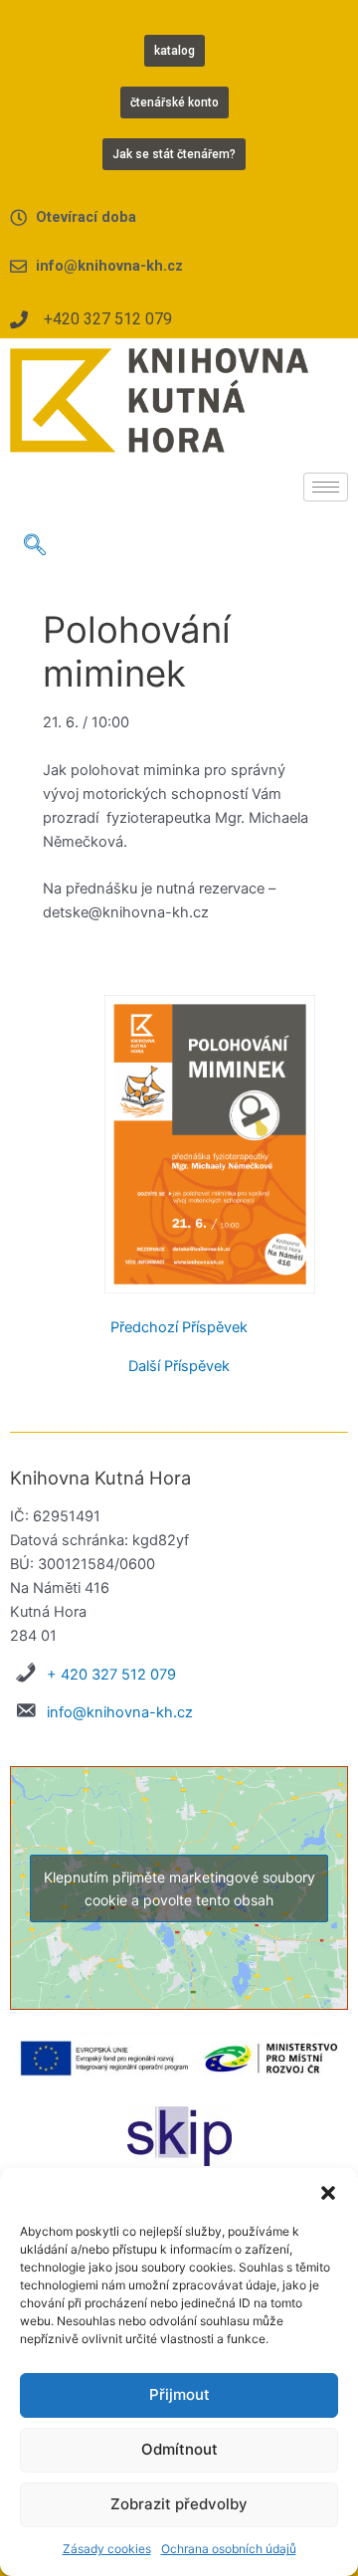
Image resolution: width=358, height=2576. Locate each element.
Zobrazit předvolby (179, 2504)
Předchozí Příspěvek (179, 1328)
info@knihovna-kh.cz (120, 1712)
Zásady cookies (107, 2549)
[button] (328, 2193)
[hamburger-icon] (326, 487)
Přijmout (179, 2394)
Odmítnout (179, 2449)
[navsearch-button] (35, 546)
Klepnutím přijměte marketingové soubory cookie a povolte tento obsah (179, 1888)
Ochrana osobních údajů (229, 2549)
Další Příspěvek (179, 1367)
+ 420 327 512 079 (111, 1675)
